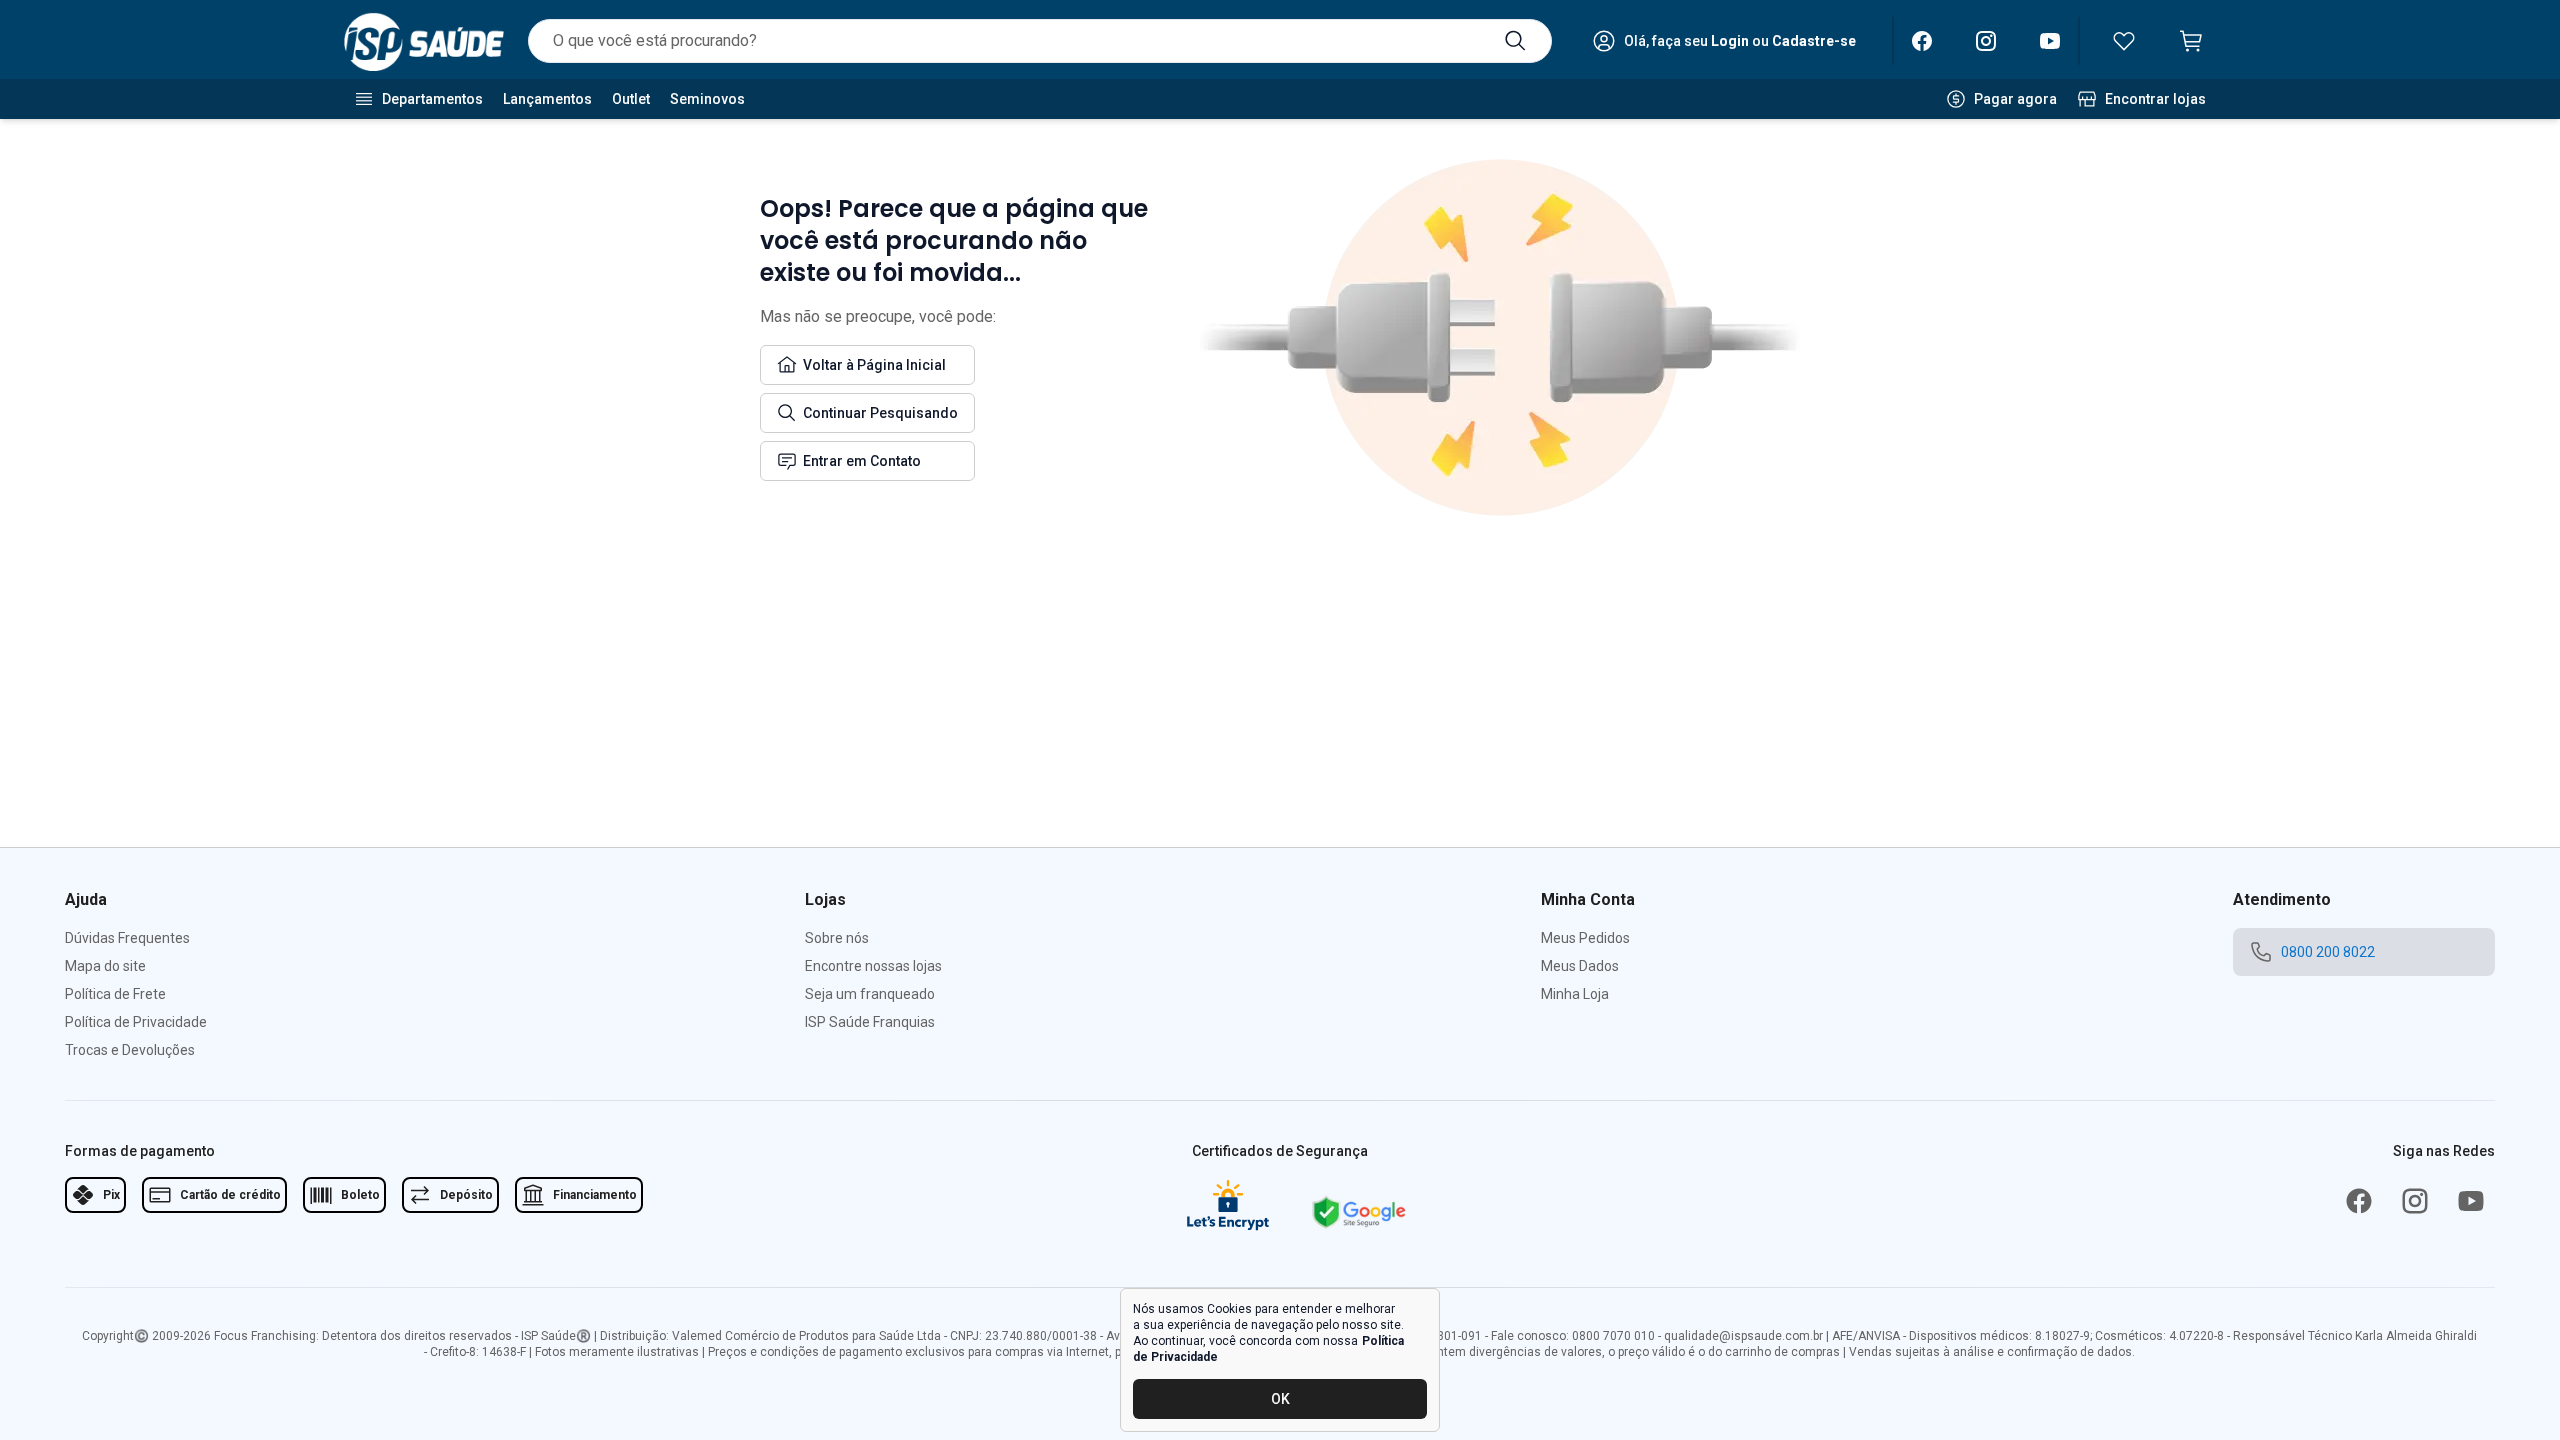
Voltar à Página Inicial (874, 365)
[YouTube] (2050, 41)
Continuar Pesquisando (880, 413)
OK (1280, 1399)
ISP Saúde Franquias (870, 1022)
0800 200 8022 (2328, 952)
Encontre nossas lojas (873, 966)
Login (1730, 41)
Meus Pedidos (1585, 938)
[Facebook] (1922, 41)
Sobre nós (837, 938)
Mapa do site (105, 966)
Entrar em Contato (862, 461)
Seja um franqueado (870, 994)
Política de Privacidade (136, 1022)
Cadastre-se (1814, 41)
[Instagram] (1986, 41)
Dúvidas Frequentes (127, 938)
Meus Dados (1580, 966)
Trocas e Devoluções (130, 1050)
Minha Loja (1575, 994)
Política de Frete (115, 994)
